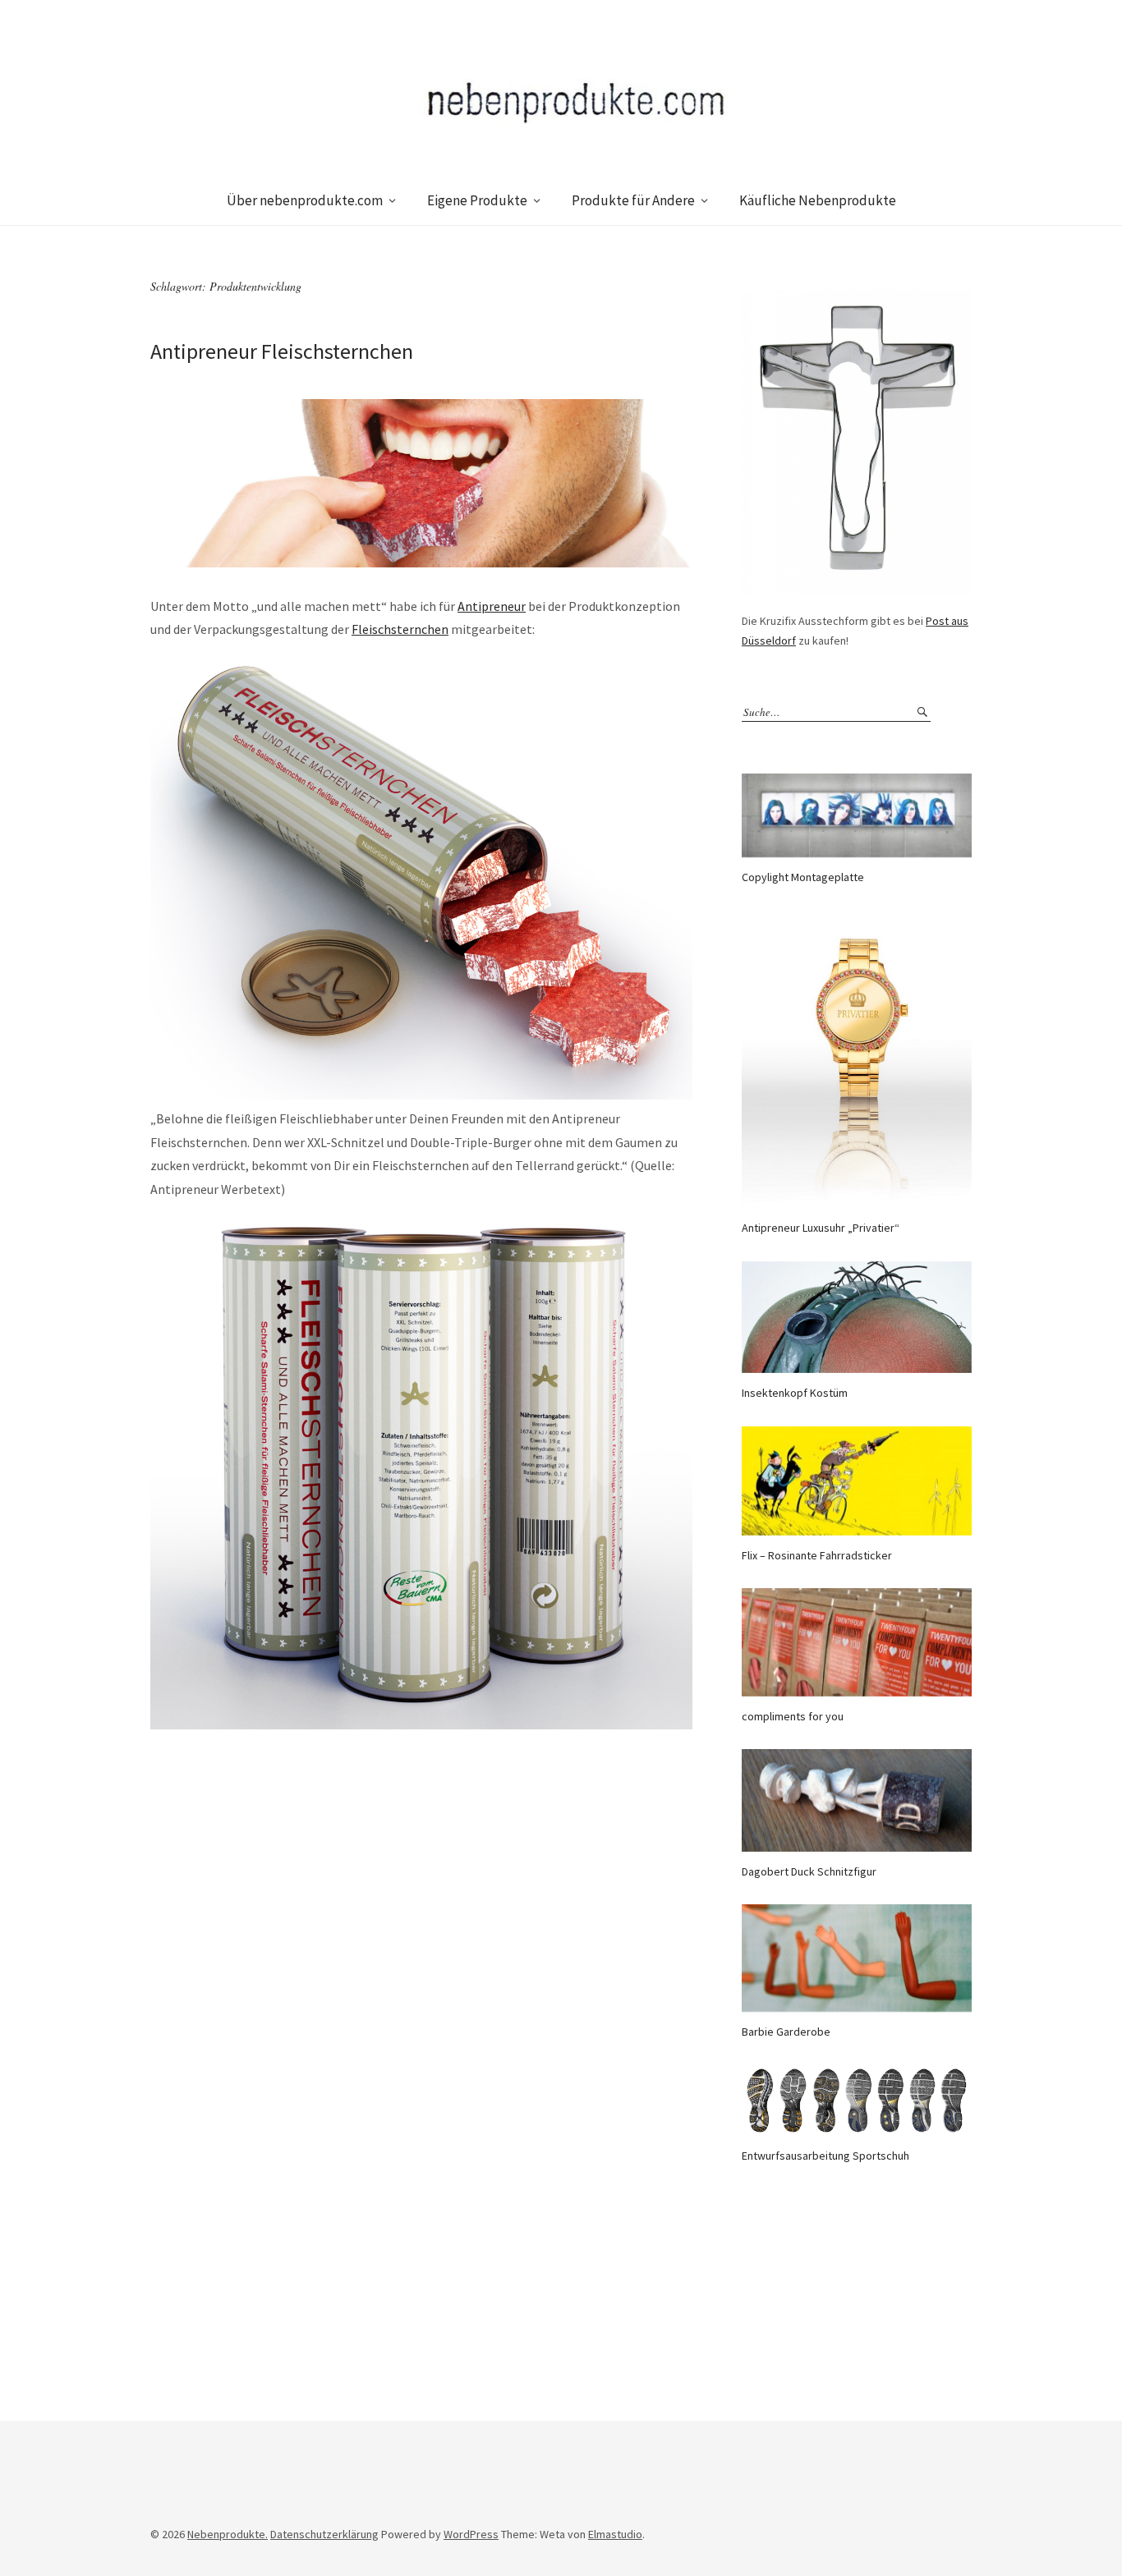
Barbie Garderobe (786, 2032)
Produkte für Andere (633, 200)
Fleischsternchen (400, 629)
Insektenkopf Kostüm (795, 1393)
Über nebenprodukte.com (305, 200)
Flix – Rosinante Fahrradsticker (817, 1555)
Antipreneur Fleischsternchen (282, 351)
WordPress (471, 2534)
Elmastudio (615, 2534)
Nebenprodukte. (228, 2534)
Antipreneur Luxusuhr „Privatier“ (821, 1228)
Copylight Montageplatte (803, 877)
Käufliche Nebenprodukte (818, 200)
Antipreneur (492, 606)
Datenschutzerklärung (324, 2534)
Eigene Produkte (477, 200)
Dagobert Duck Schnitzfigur (809, 1871)
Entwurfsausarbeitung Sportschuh (825, 2156)
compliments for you (793, 1716)
